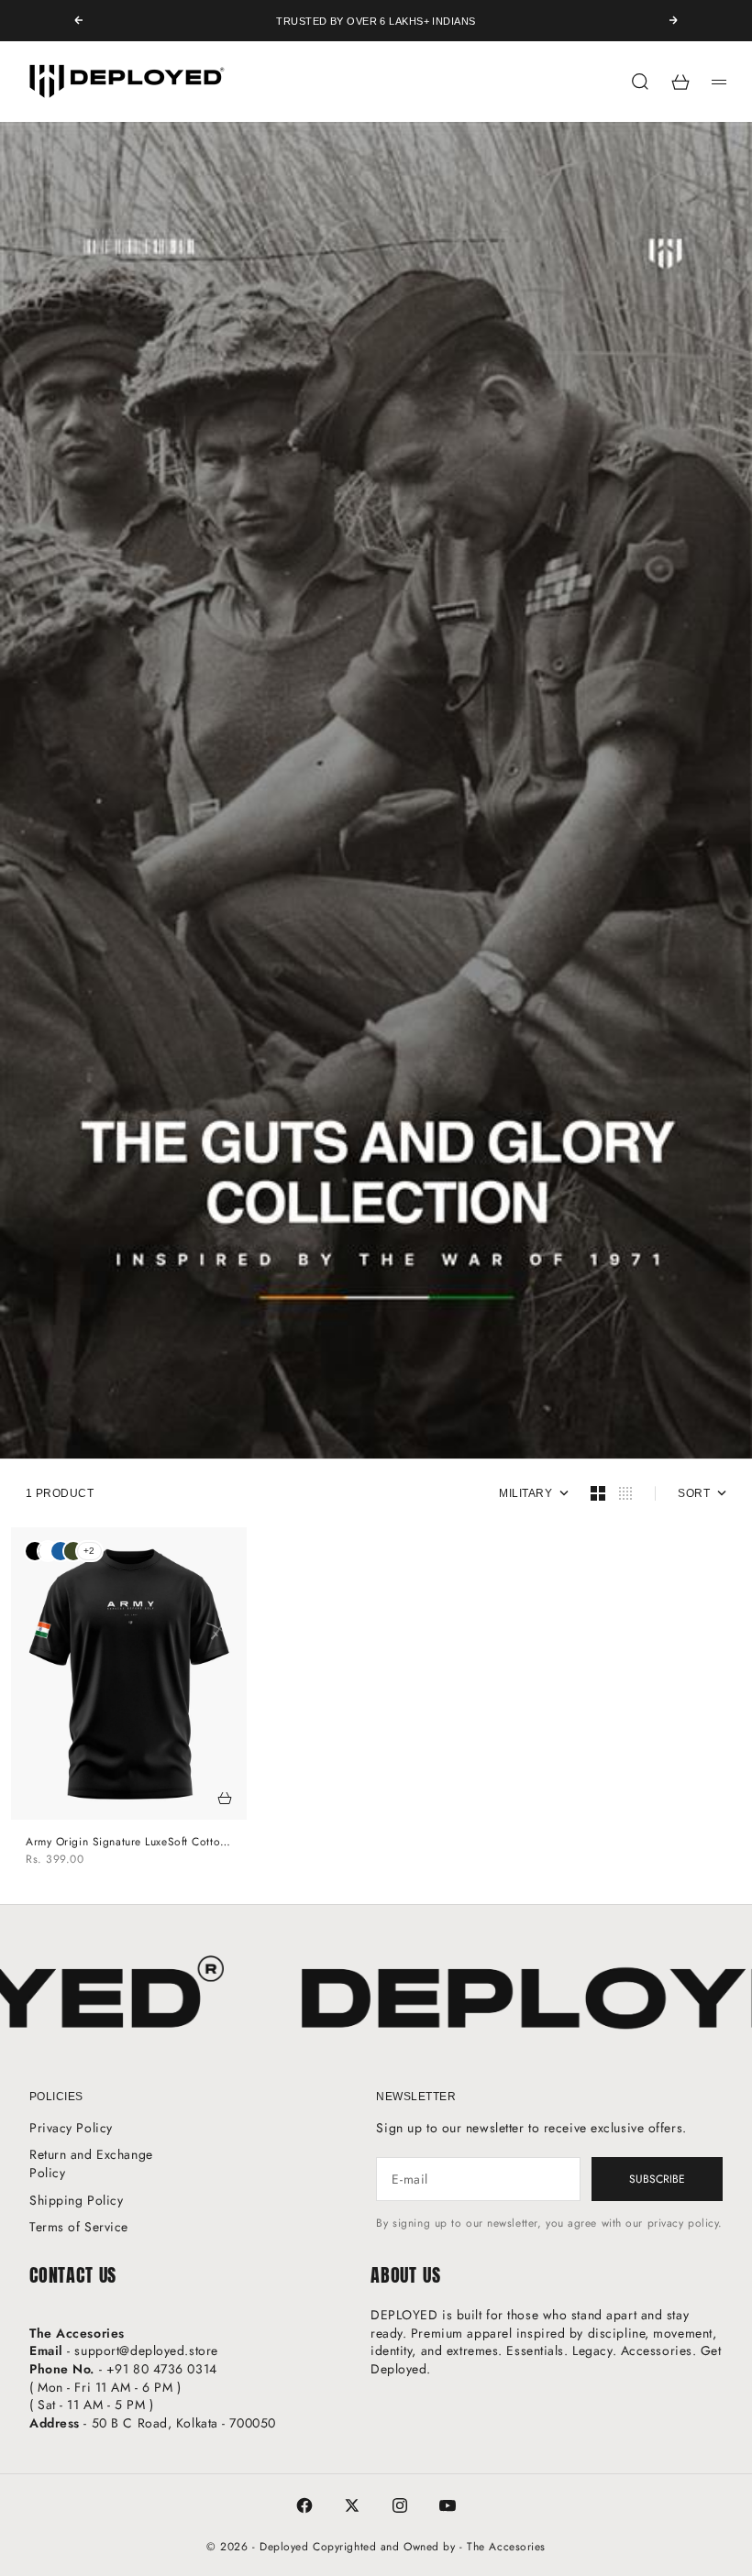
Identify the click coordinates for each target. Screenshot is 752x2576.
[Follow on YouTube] (448, 2505)
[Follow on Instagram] (400, 2505)
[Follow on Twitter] (352, 2505)
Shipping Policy (76, 2200)
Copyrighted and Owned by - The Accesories (429, 2547)
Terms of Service (79, 2227)
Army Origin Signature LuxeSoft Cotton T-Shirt (126, 1842)
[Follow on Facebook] (304, 2505)
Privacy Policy (71, 2128)
